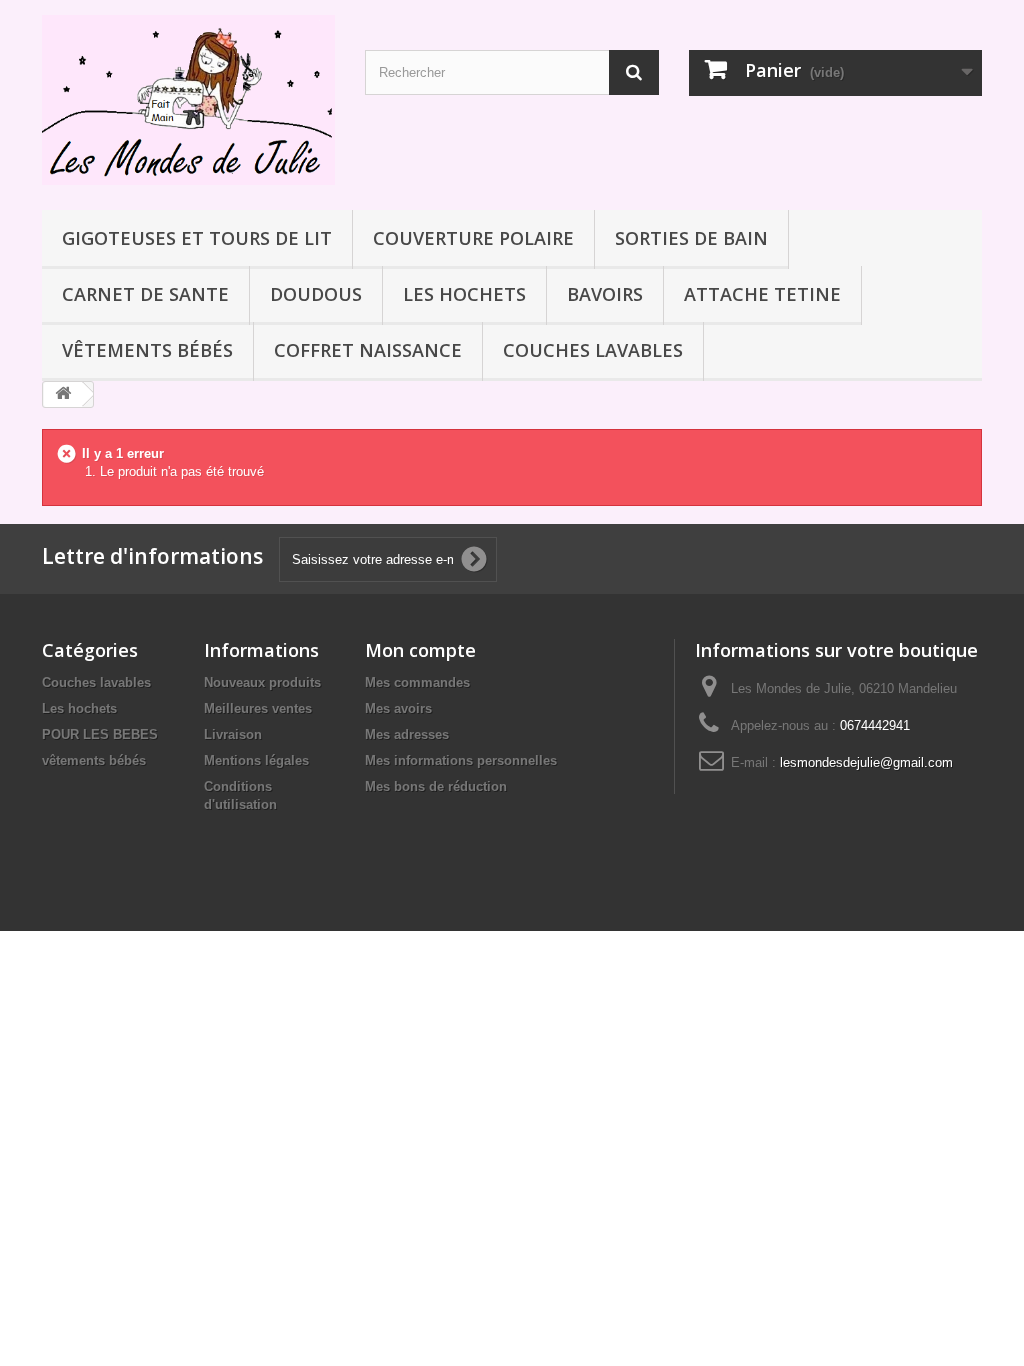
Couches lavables (593, 350)
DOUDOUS (316, 294)
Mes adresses (407, 734)
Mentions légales (256, 760)
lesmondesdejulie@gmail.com (866, 762)
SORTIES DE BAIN (691, 238)
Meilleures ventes (258, 708)
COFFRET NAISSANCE (368, 350)
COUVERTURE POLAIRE (473, 238)
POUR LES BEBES (100, 734)
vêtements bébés (147, 350)
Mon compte (420, 650)
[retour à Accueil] (63, 394)
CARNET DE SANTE (145, 294)
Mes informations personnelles (461, 760)
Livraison (233, 734)
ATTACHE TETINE (762, 294)
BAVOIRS (605, 294)
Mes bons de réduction (436, 786)
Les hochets (464, 294)
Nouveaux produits (262, 682)
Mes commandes (417, 682)
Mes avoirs (398, 708)
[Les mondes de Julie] (188, 100)
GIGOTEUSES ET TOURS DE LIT (197, 238)
